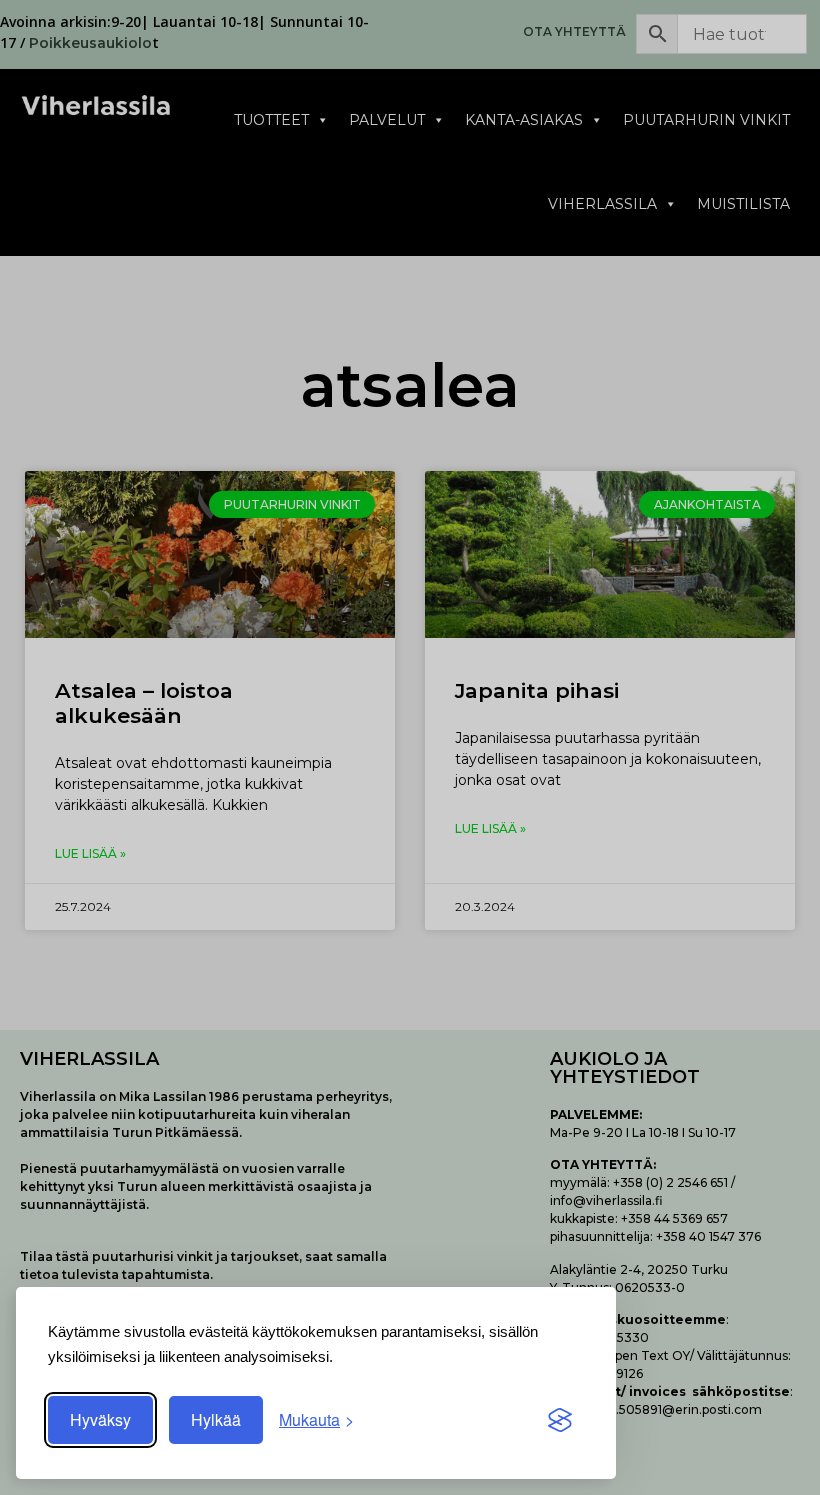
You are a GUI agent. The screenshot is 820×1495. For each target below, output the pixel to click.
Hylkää (216, 1419)
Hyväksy (100, 1419)
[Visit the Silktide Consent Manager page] (560, 1420)
